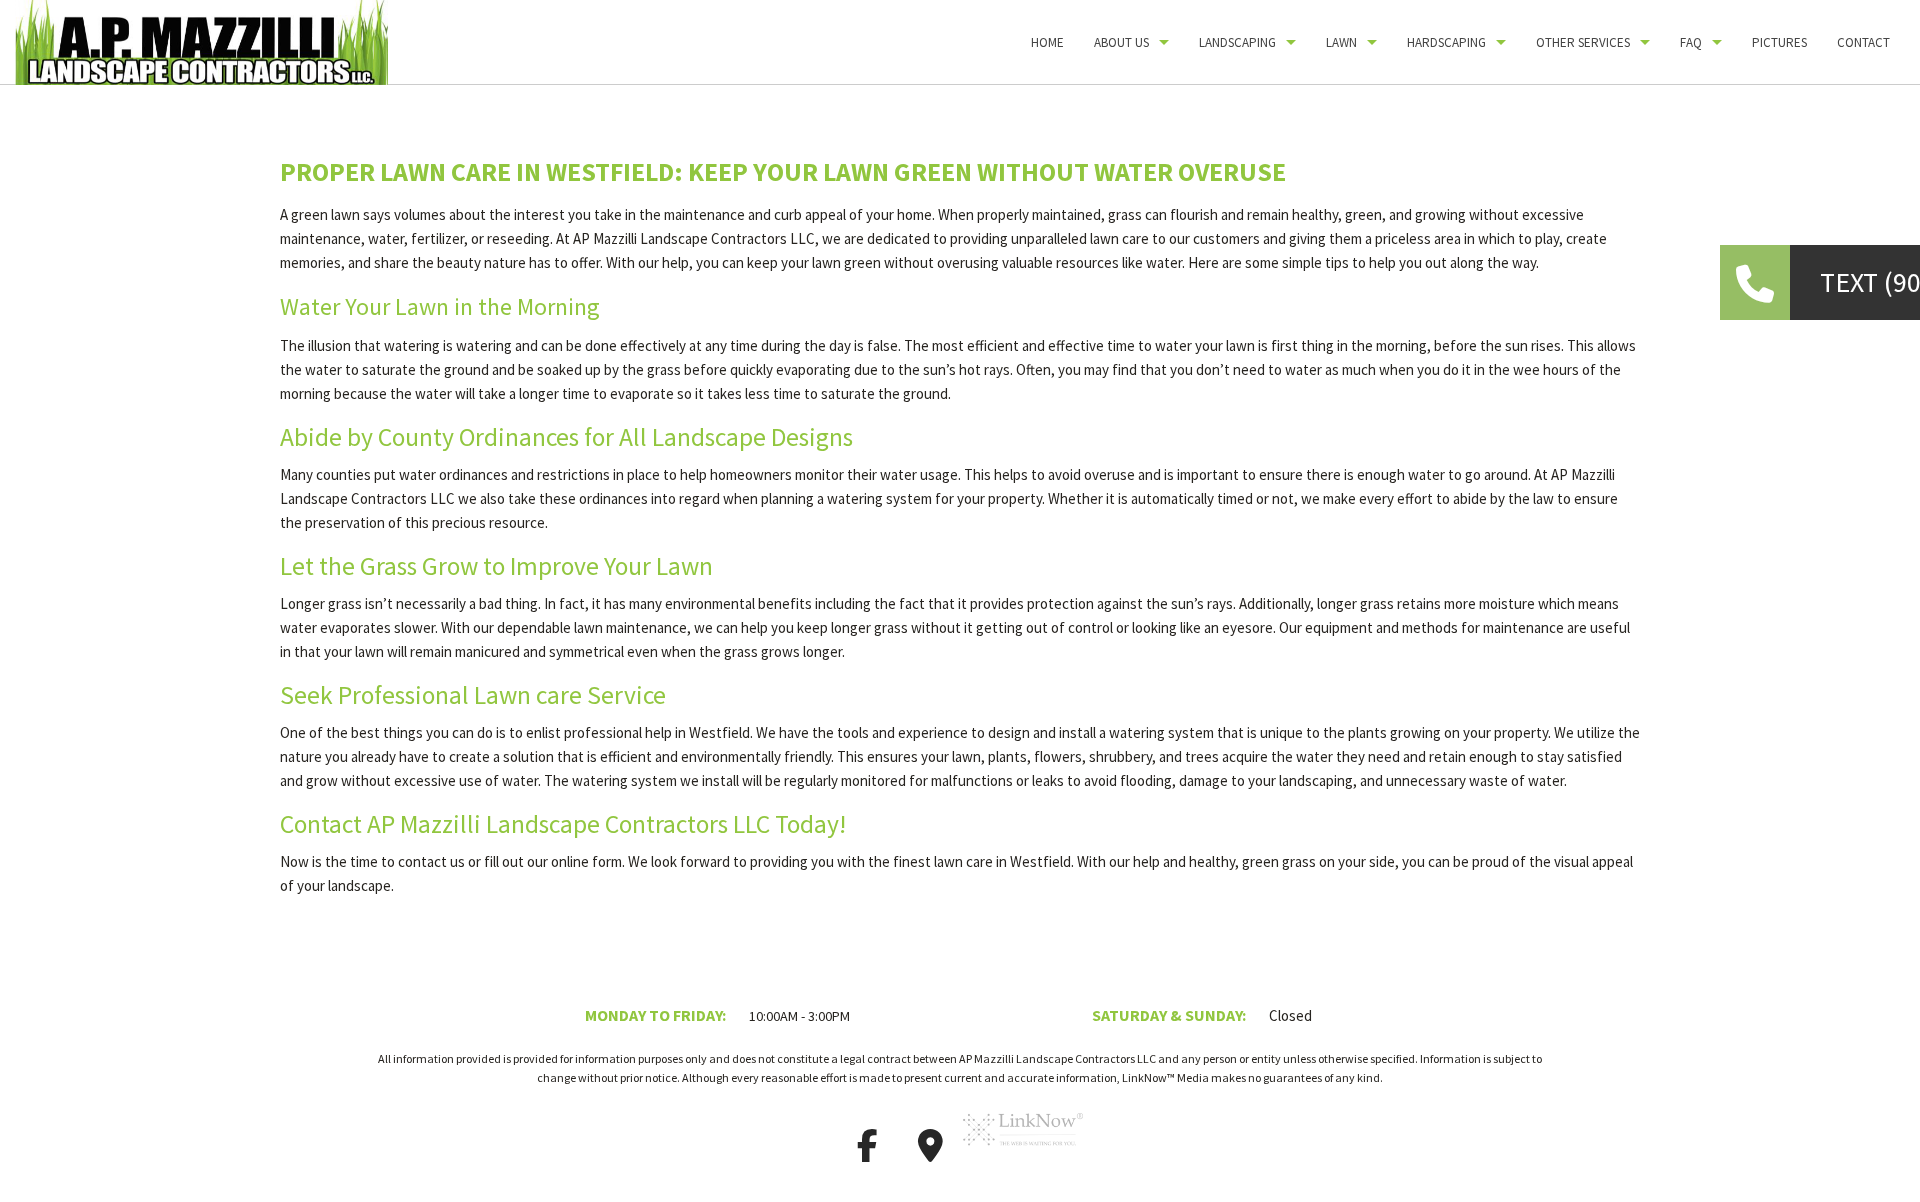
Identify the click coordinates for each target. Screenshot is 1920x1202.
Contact (1863, 42)
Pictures (1779, 42)
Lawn (1341, 42)
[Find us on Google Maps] (930, 1152)
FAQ (1691, 42)
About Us (1121, 42)
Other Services (1583, 42)
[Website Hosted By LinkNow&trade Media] (1023, 1152)
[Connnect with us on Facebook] (867, 1152)
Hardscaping (1446, 42)
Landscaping (1237, 42)
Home (1047, 42)
